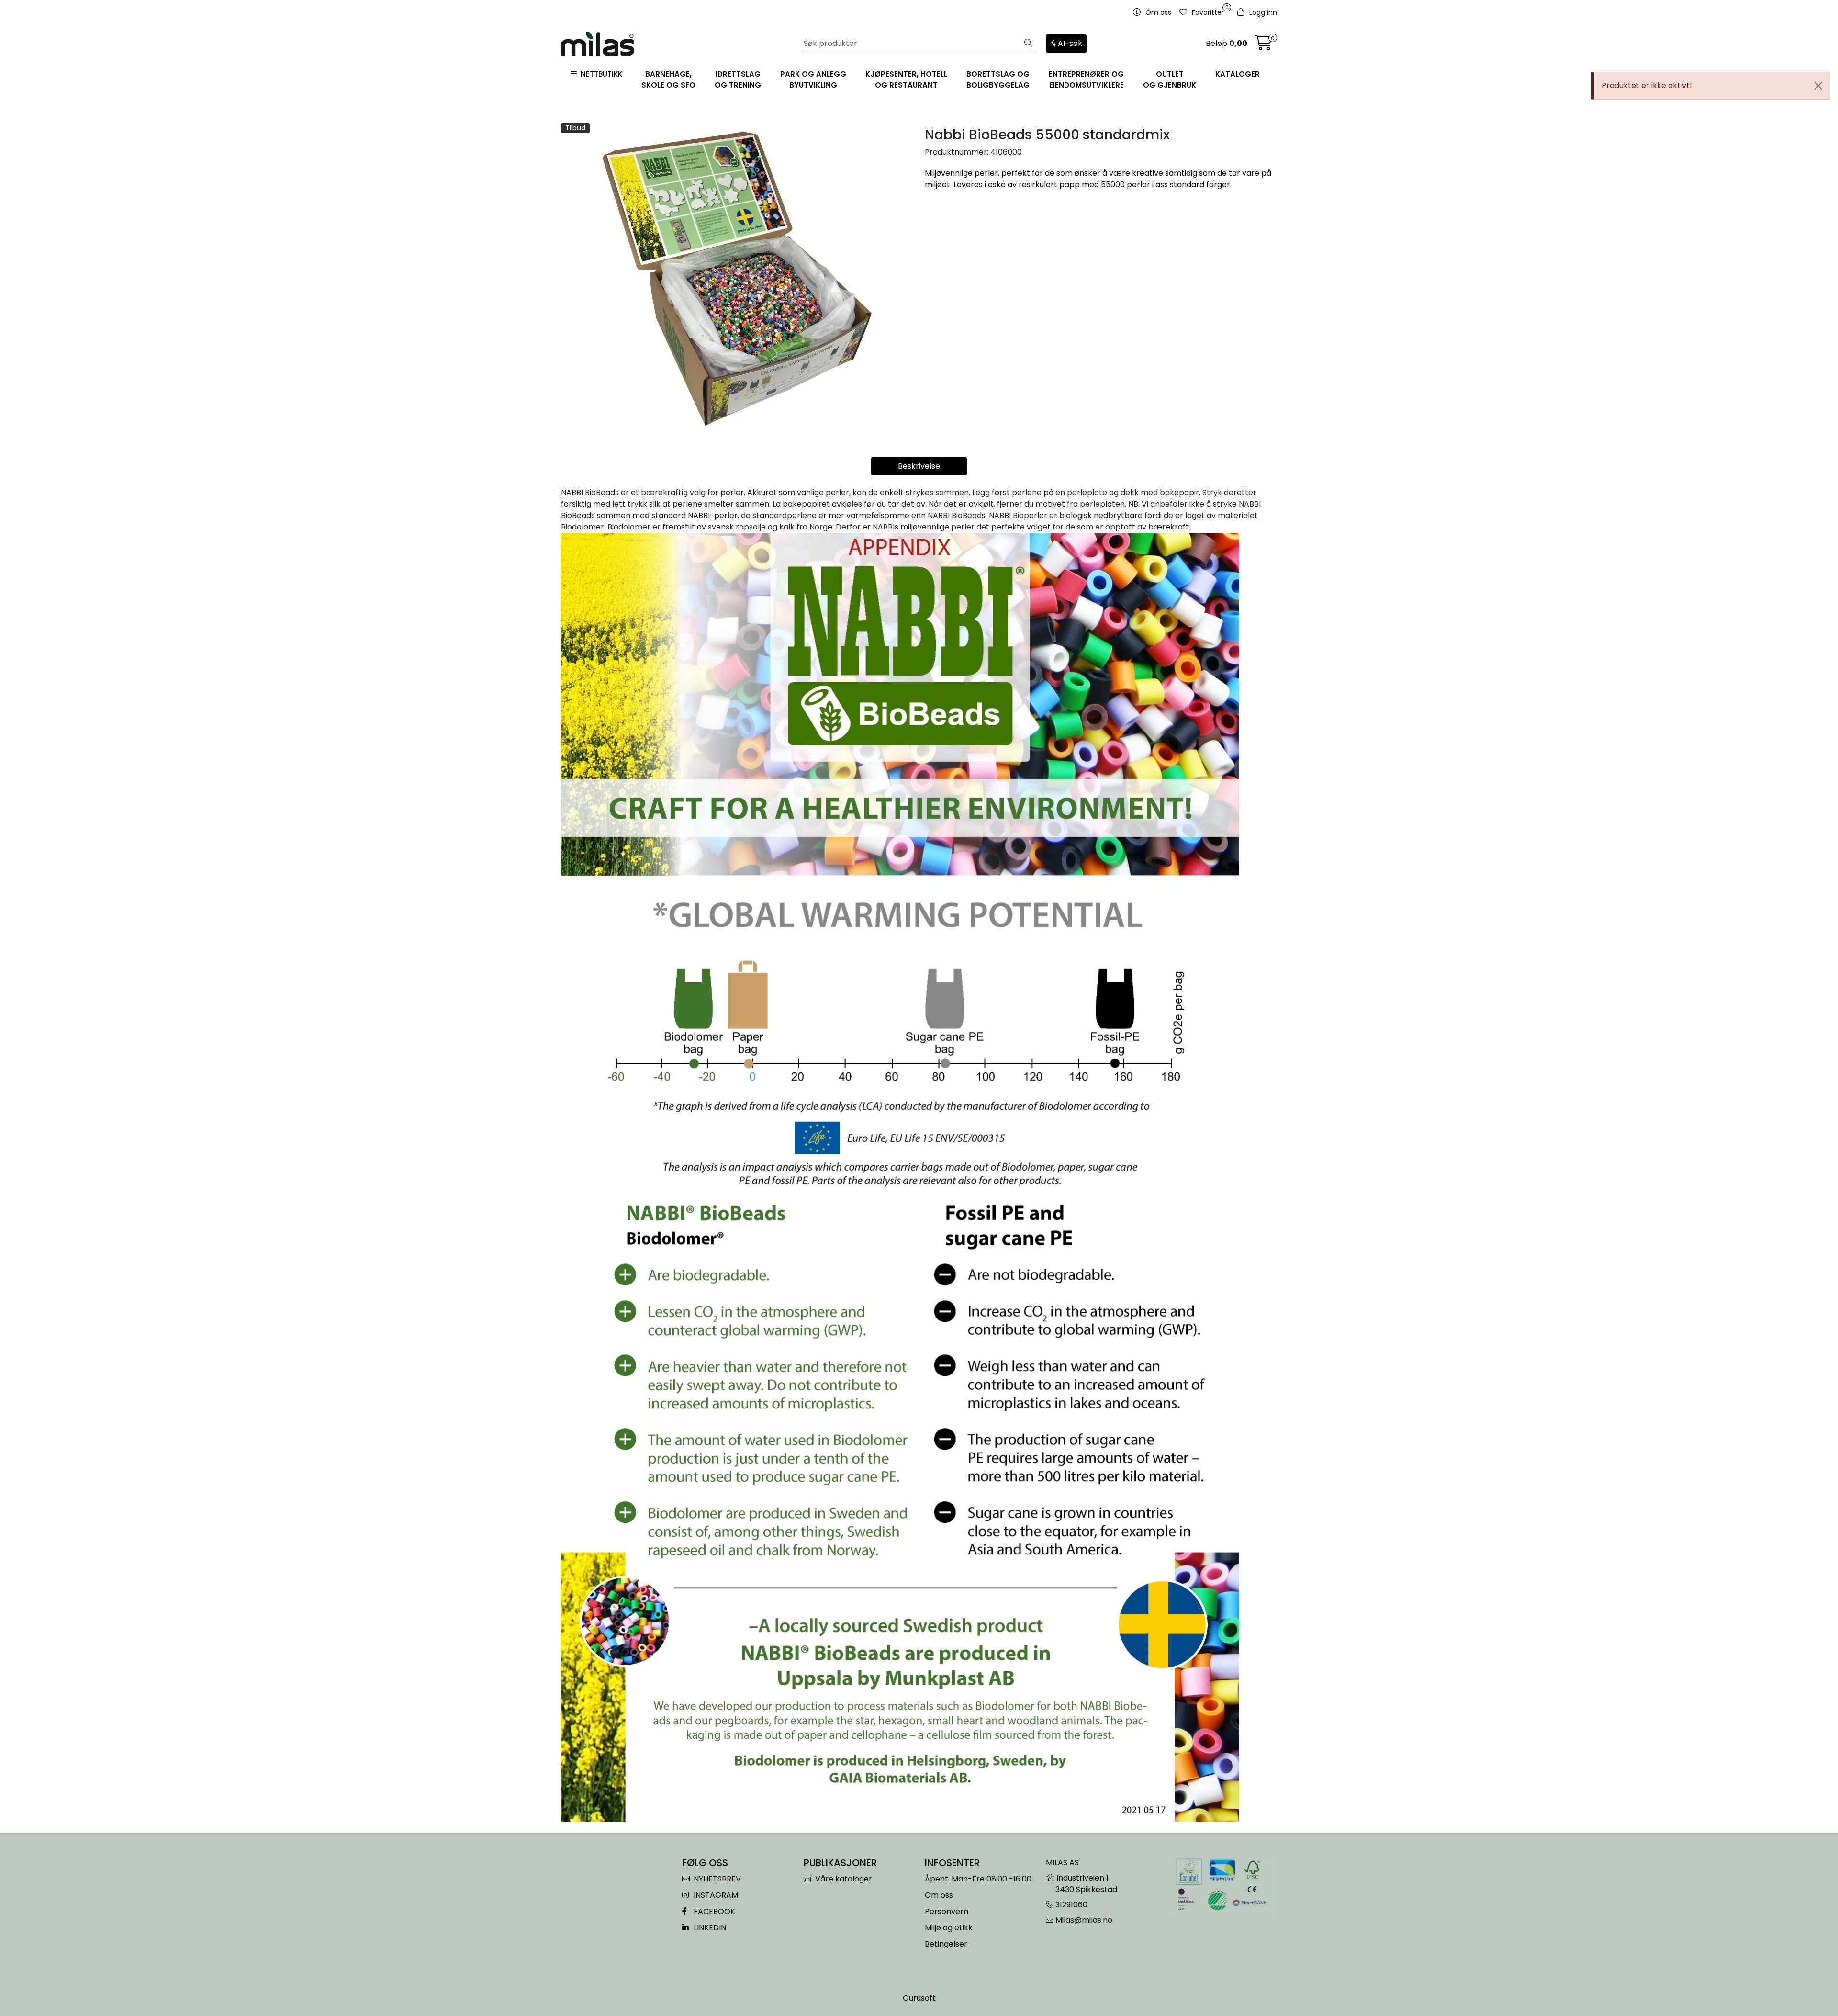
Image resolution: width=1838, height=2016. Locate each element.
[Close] (1818, 86)
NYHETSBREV (716, 1879)
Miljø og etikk (949, 1928)
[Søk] (1028, 44)
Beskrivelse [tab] (919, 466)
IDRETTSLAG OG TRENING (738, 79)
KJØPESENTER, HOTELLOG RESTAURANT (906, 79)
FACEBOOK (713, 1911)
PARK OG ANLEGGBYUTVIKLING (813, 79)
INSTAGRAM (715, 1895)
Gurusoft (919, 1998)
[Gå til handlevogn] (1264, 46)
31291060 (1071, 1905)
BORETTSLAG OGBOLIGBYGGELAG (998, 79)
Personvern (947, 1911)
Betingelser (946, 1944)
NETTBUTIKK (600, 74)
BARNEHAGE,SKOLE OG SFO (668, 79)
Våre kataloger (843, 1879)
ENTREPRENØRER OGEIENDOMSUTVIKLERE (1086, 79)
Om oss (939, 1895)
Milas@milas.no (1084, 1920)
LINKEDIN (709, 1928)
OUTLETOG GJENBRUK (1170, 79)
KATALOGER (1238, 74)
